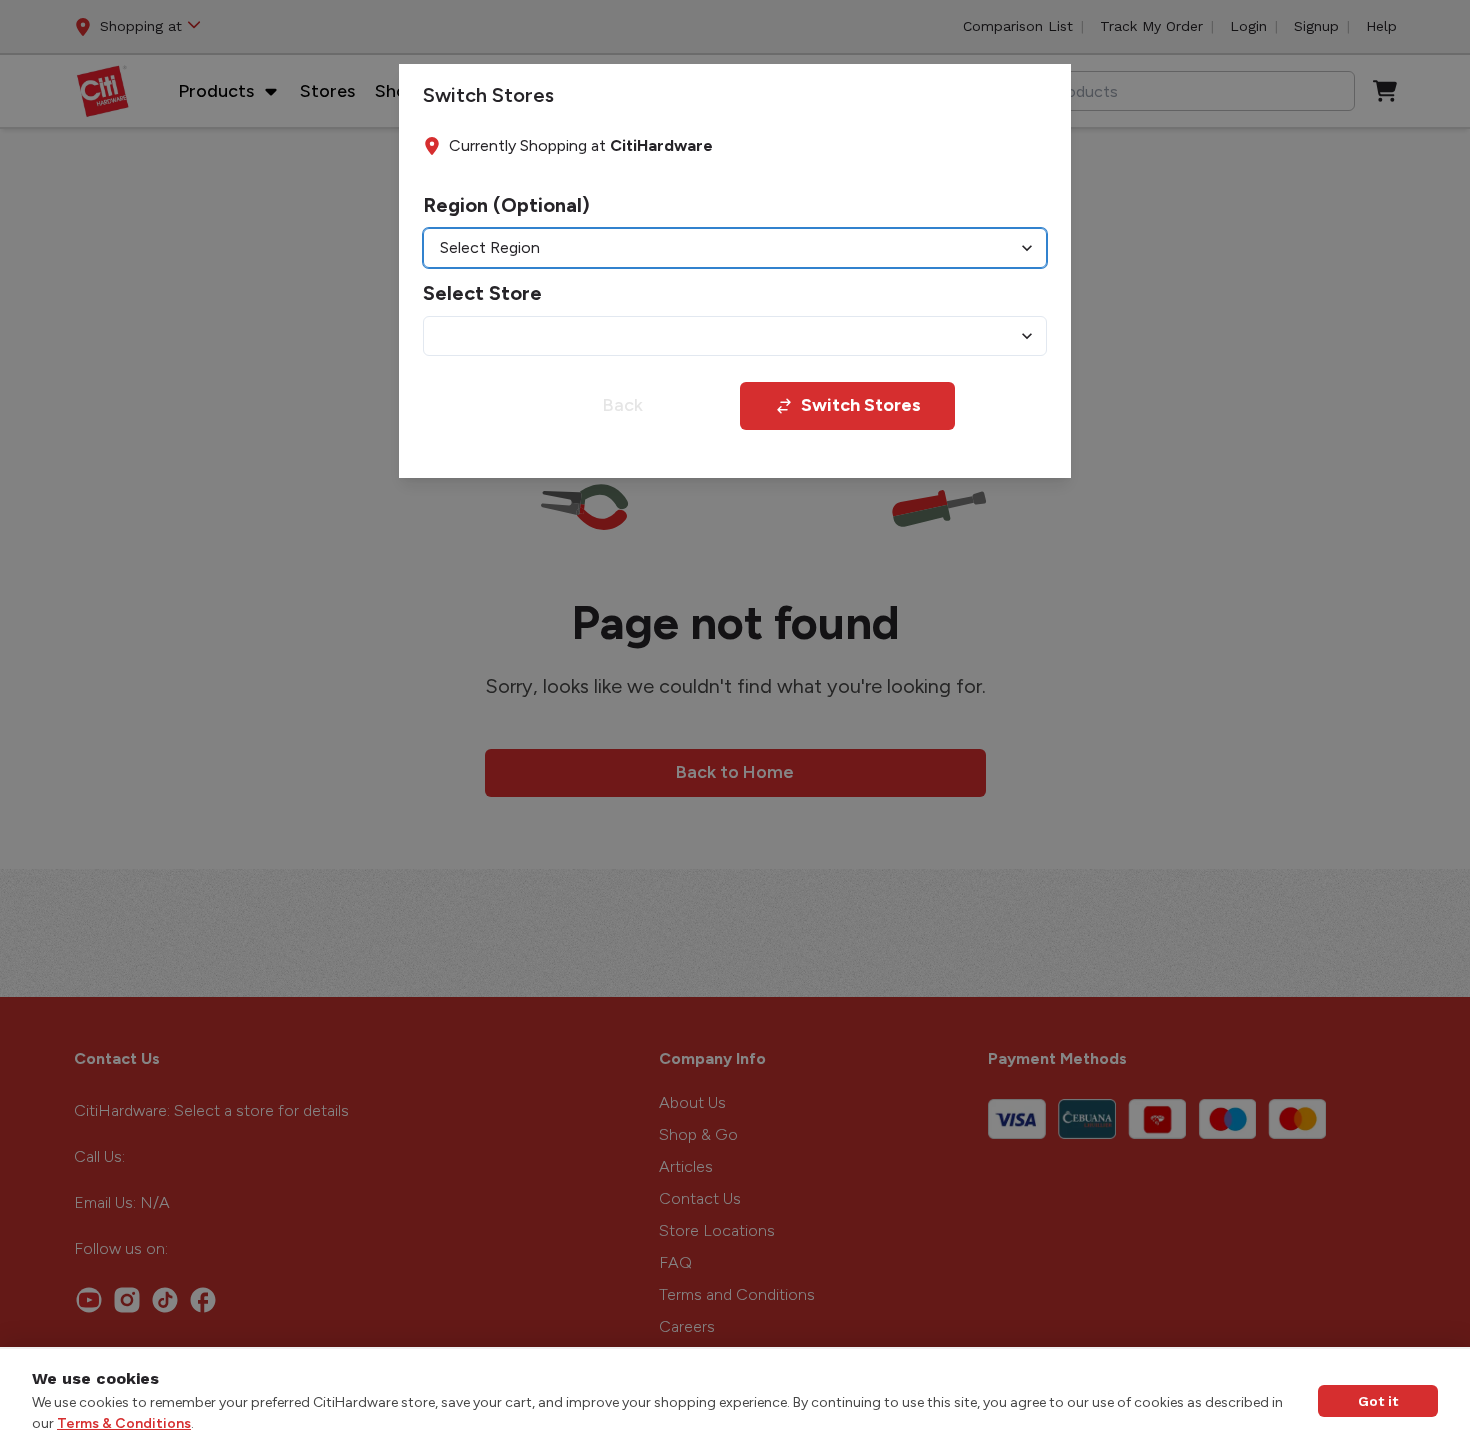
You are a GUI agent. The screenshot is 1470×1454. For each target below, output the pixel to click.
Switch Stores (861, 405)
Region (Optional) (506, 205)
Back (622, 405)
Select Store (482, 293)
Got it (1378, 1401)
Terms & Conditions (124, 1423)
